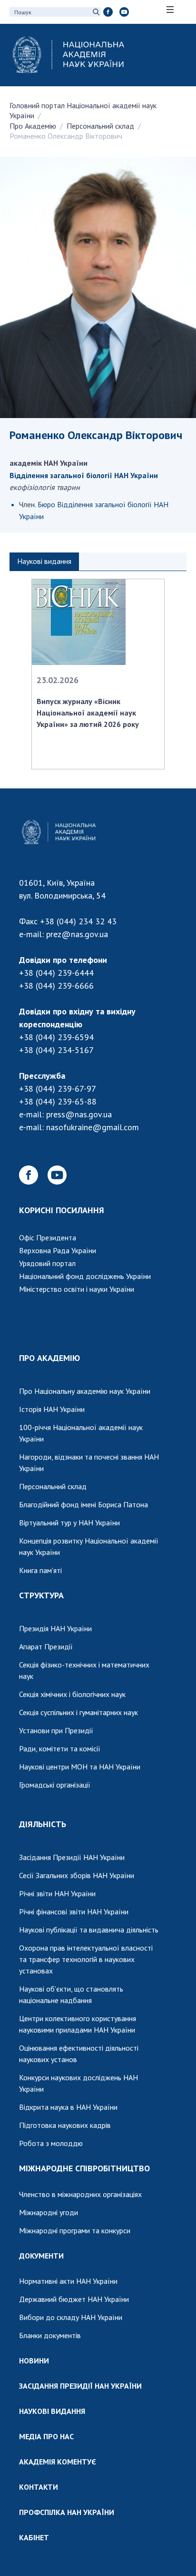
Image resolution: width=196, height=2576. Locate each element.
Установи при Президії (56, 1730)
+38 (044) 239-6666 (56, 986)
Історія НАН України (52, 1409)
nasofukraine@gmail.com (93, 1127)
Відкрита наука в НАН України (68, 2107)
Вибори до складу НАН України (71, 2317)
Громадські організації (55, 1785)
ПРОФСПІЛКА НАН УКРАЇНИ (67, 2512)
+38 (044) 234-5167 (56, 1050)
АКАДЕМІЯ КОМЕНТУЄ (58, 2462)
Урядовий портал (47, 1263)
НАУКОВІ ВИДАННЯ (52, 2411)
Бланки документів (50, 2335)
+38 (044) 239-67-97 (58, 1089)
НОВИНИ (34, 2361)
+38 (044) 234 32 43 (78, 921)
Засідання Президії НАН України (72, 1857)
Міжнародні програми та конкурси (75, 2230)
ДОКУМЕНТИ (41, 2256)
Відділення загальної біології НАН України (84, 475)
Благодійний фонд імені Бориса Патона (83, 1504)
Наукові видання (44, 561)
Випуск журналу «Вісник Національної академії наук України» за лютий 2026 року (88, 713)
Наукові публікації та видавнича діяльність (89, 1930)
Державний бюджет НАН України (74, 2299)
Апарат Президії (46, 1646)
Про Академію (33, 126)
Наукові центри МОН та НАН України (80, 1767)
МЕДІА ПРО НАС (46, 2436)
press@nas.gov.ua (79, 1114)
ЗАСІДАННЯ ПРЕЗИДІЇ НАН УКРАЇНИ (80, 2386)
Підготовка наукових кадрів (65, 2125)
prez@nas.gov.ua (77, 934)
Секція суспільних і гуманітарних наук (78, 1712)
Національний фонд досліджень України (85, 1276)
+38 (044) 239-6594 (56, 1037)
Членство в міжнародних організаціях (80, 2194)
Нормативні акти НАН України (68, 2281)
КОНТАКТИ (39, 2487)
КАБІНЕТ (34, 2537)
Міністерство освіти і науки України (77, 1289)
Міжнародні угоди (49, 2212)
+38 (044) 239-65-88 (58, 1101)
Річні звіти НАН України (57, 1893)
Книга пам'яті (40, 1570)
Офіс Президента (48, 1237)
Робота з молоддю (51, 2143)
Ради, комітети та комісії (60, 1748)
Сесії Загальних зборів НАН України (77, 1875)
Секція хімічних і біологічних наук (72, 1694)
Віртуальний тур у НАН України (69, 1523)
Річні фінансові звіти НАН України (74, 1912)
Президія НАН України (55, 1628)
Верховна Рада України (58, 1250)
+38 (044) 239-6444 (56, 973)
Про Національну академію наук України (85, 1391)
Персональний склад (100, 126)
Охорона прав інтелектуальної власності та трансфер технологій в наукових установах (86, 1959)
